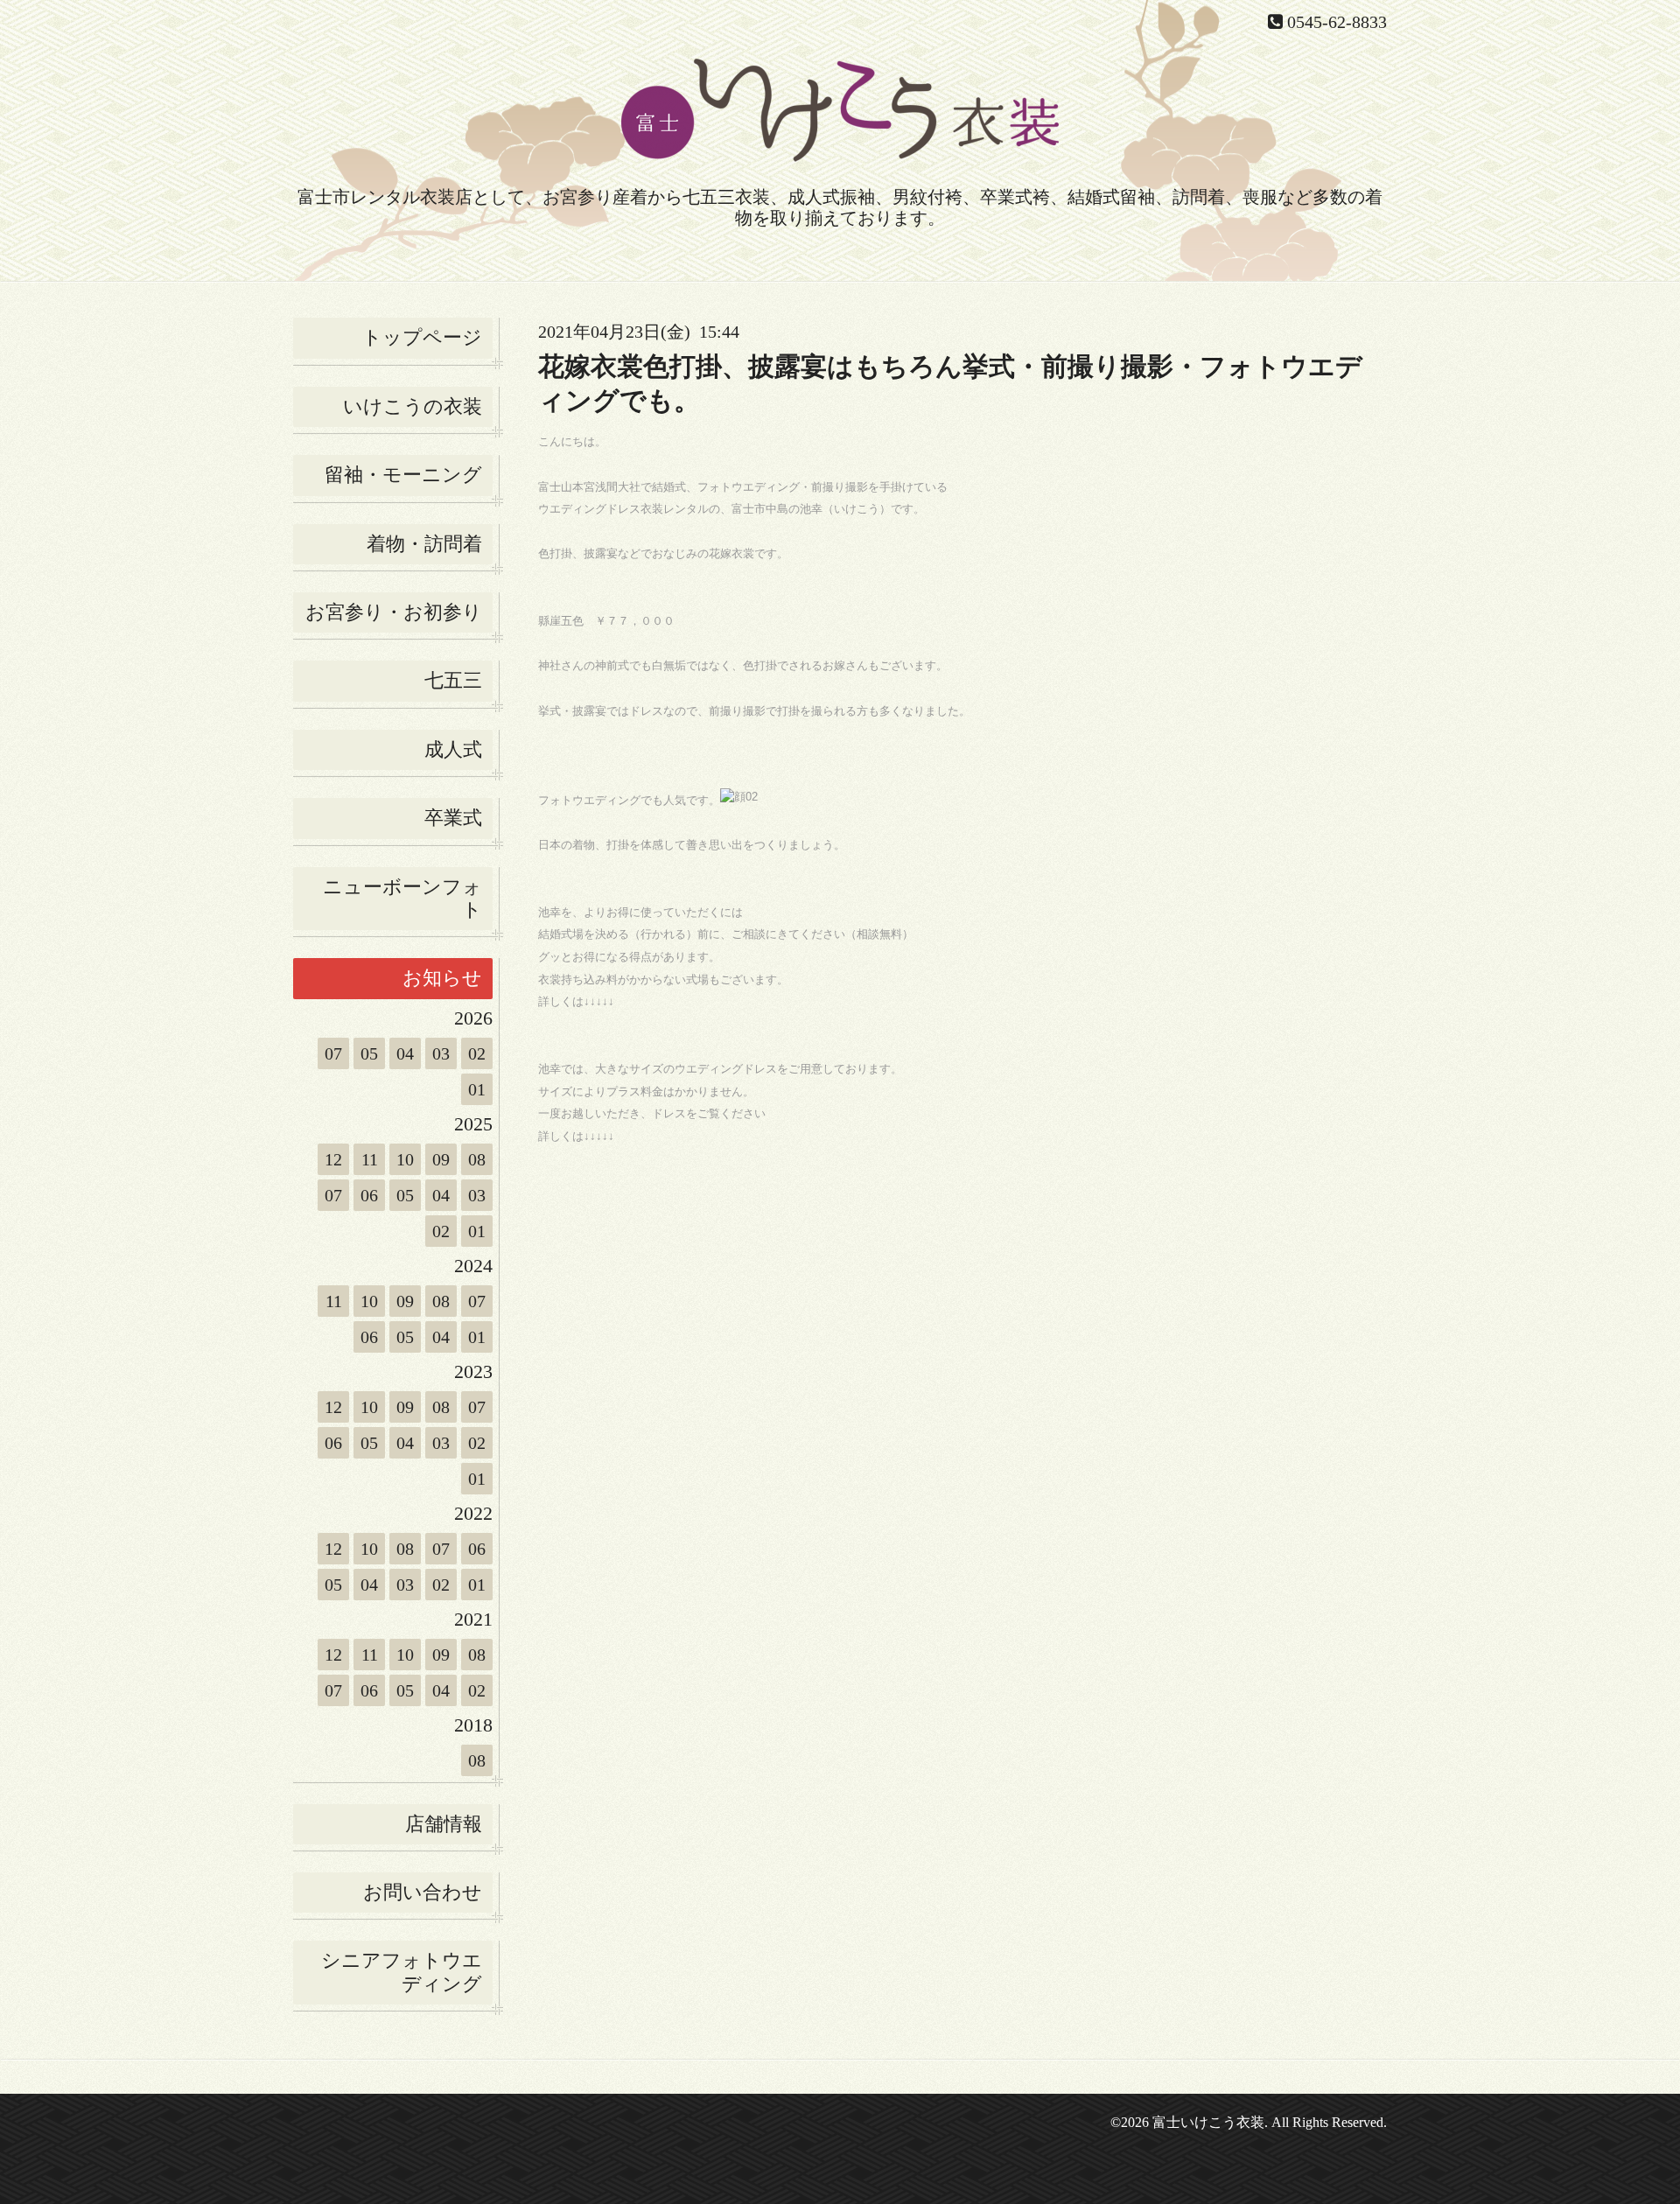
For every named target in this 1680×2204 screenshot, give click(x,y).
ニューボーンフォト (402, 898)
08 (477, 1159)
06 (369, 1195)
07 (333, 1053)
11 (370, 1159)
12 (333, 1159)
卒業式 (453, 818)
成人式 (453, 749)
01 (477, 1089)
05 (369, 1053)
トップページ (422, 337)
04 (405, 1053)
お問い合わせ (423, 1892)
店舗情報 (444, 1824)
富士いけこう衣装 (1208, 2122)
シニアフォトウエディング (402, 1972)
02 (477, 1053)
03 (441, 1053)
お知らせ (442, 978)
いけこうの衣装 (413, 406)
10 (405, 1159)
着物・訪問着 (424, 544)
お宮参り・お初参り (394, 612)
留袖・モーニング (403, 475)
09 (441, 1159)
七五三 (453, 680)
